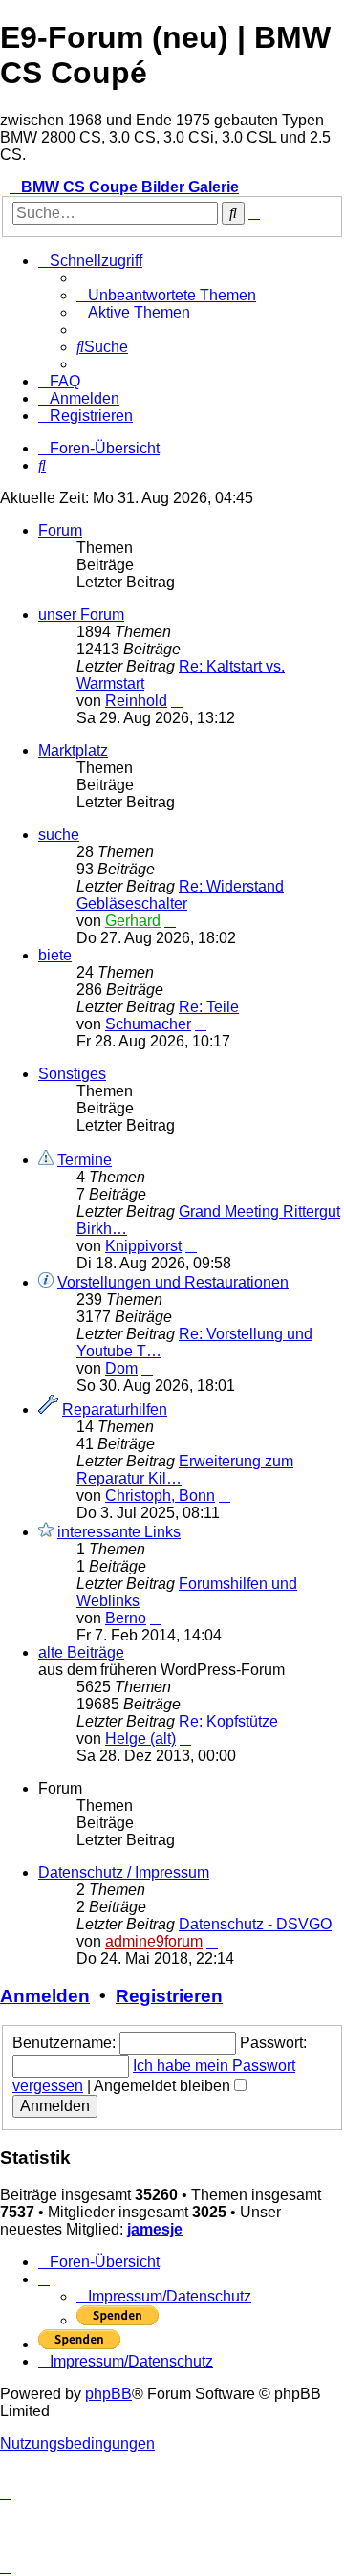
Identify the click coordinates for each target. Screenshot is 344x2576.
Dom (121, 1368)
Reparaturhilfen (115, 1409)
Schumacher (148, 1024)
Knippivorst (143, 1246)
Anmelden (45, 1996)
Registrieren (169, 1996)
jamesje (155, 2229)
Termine (85, 1160)
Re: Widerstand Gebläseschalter (180, 895)
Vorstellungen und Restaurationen (173, 1282)
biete (55, 955)
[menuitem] (166, 295)
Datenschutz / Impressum (124, 1872)
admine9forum (154, 1941)
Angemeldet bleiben (164, 2086)
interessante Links (119, 1532)
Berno (126, 1618)
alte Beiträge (81, 1652)
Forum (60, 530)
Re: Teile (209, 1007)
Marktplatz (73, 750)
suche (59, 835)
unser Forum (81, 615)
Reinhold (136, 701)
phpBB (108, 2394)
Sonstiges (72, 1074)
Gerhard (133, 921)
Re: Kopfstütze (228, 1721)
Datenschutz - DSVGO (255, 1924)
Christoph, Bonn (160, 1496)
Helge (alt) (140, 1739)
